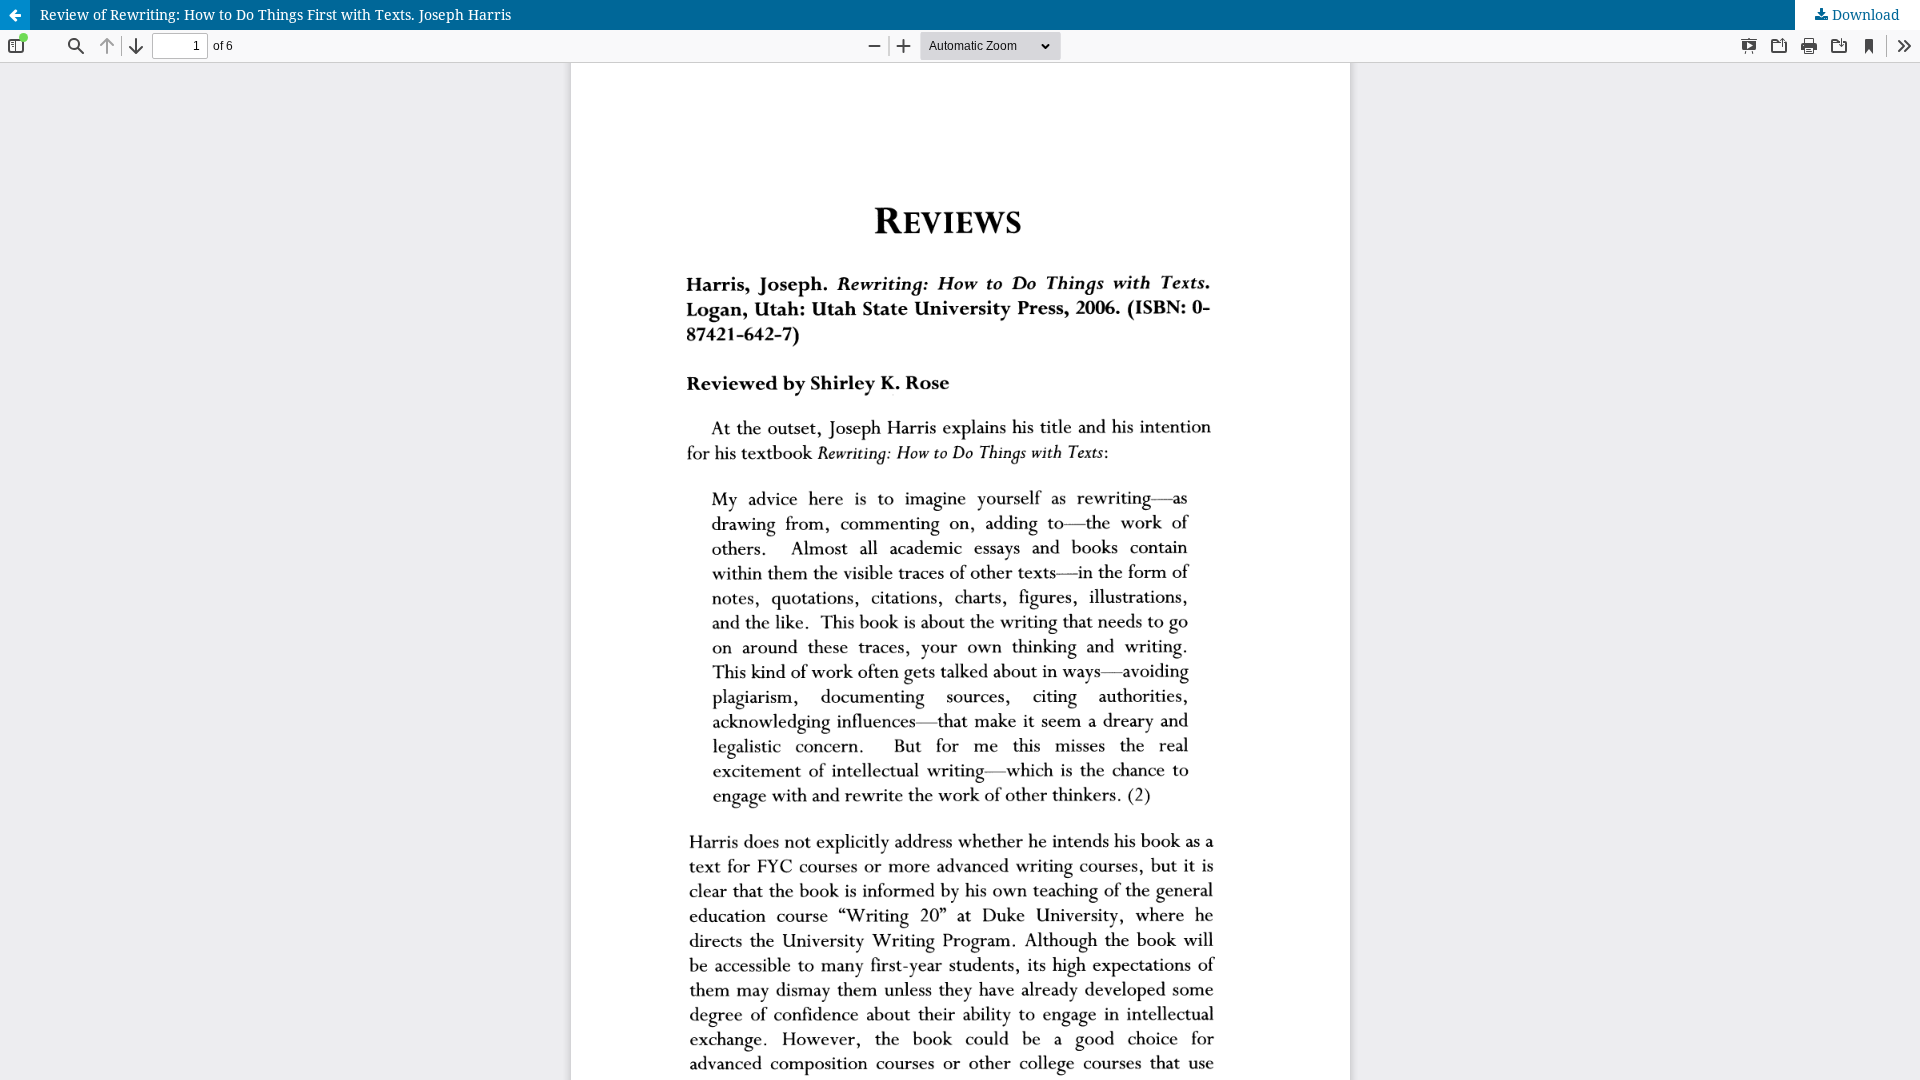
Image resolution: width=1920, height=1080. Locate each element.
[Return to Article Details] (15, 15)
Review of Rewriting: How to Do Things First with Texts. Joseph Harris (275, 14)
